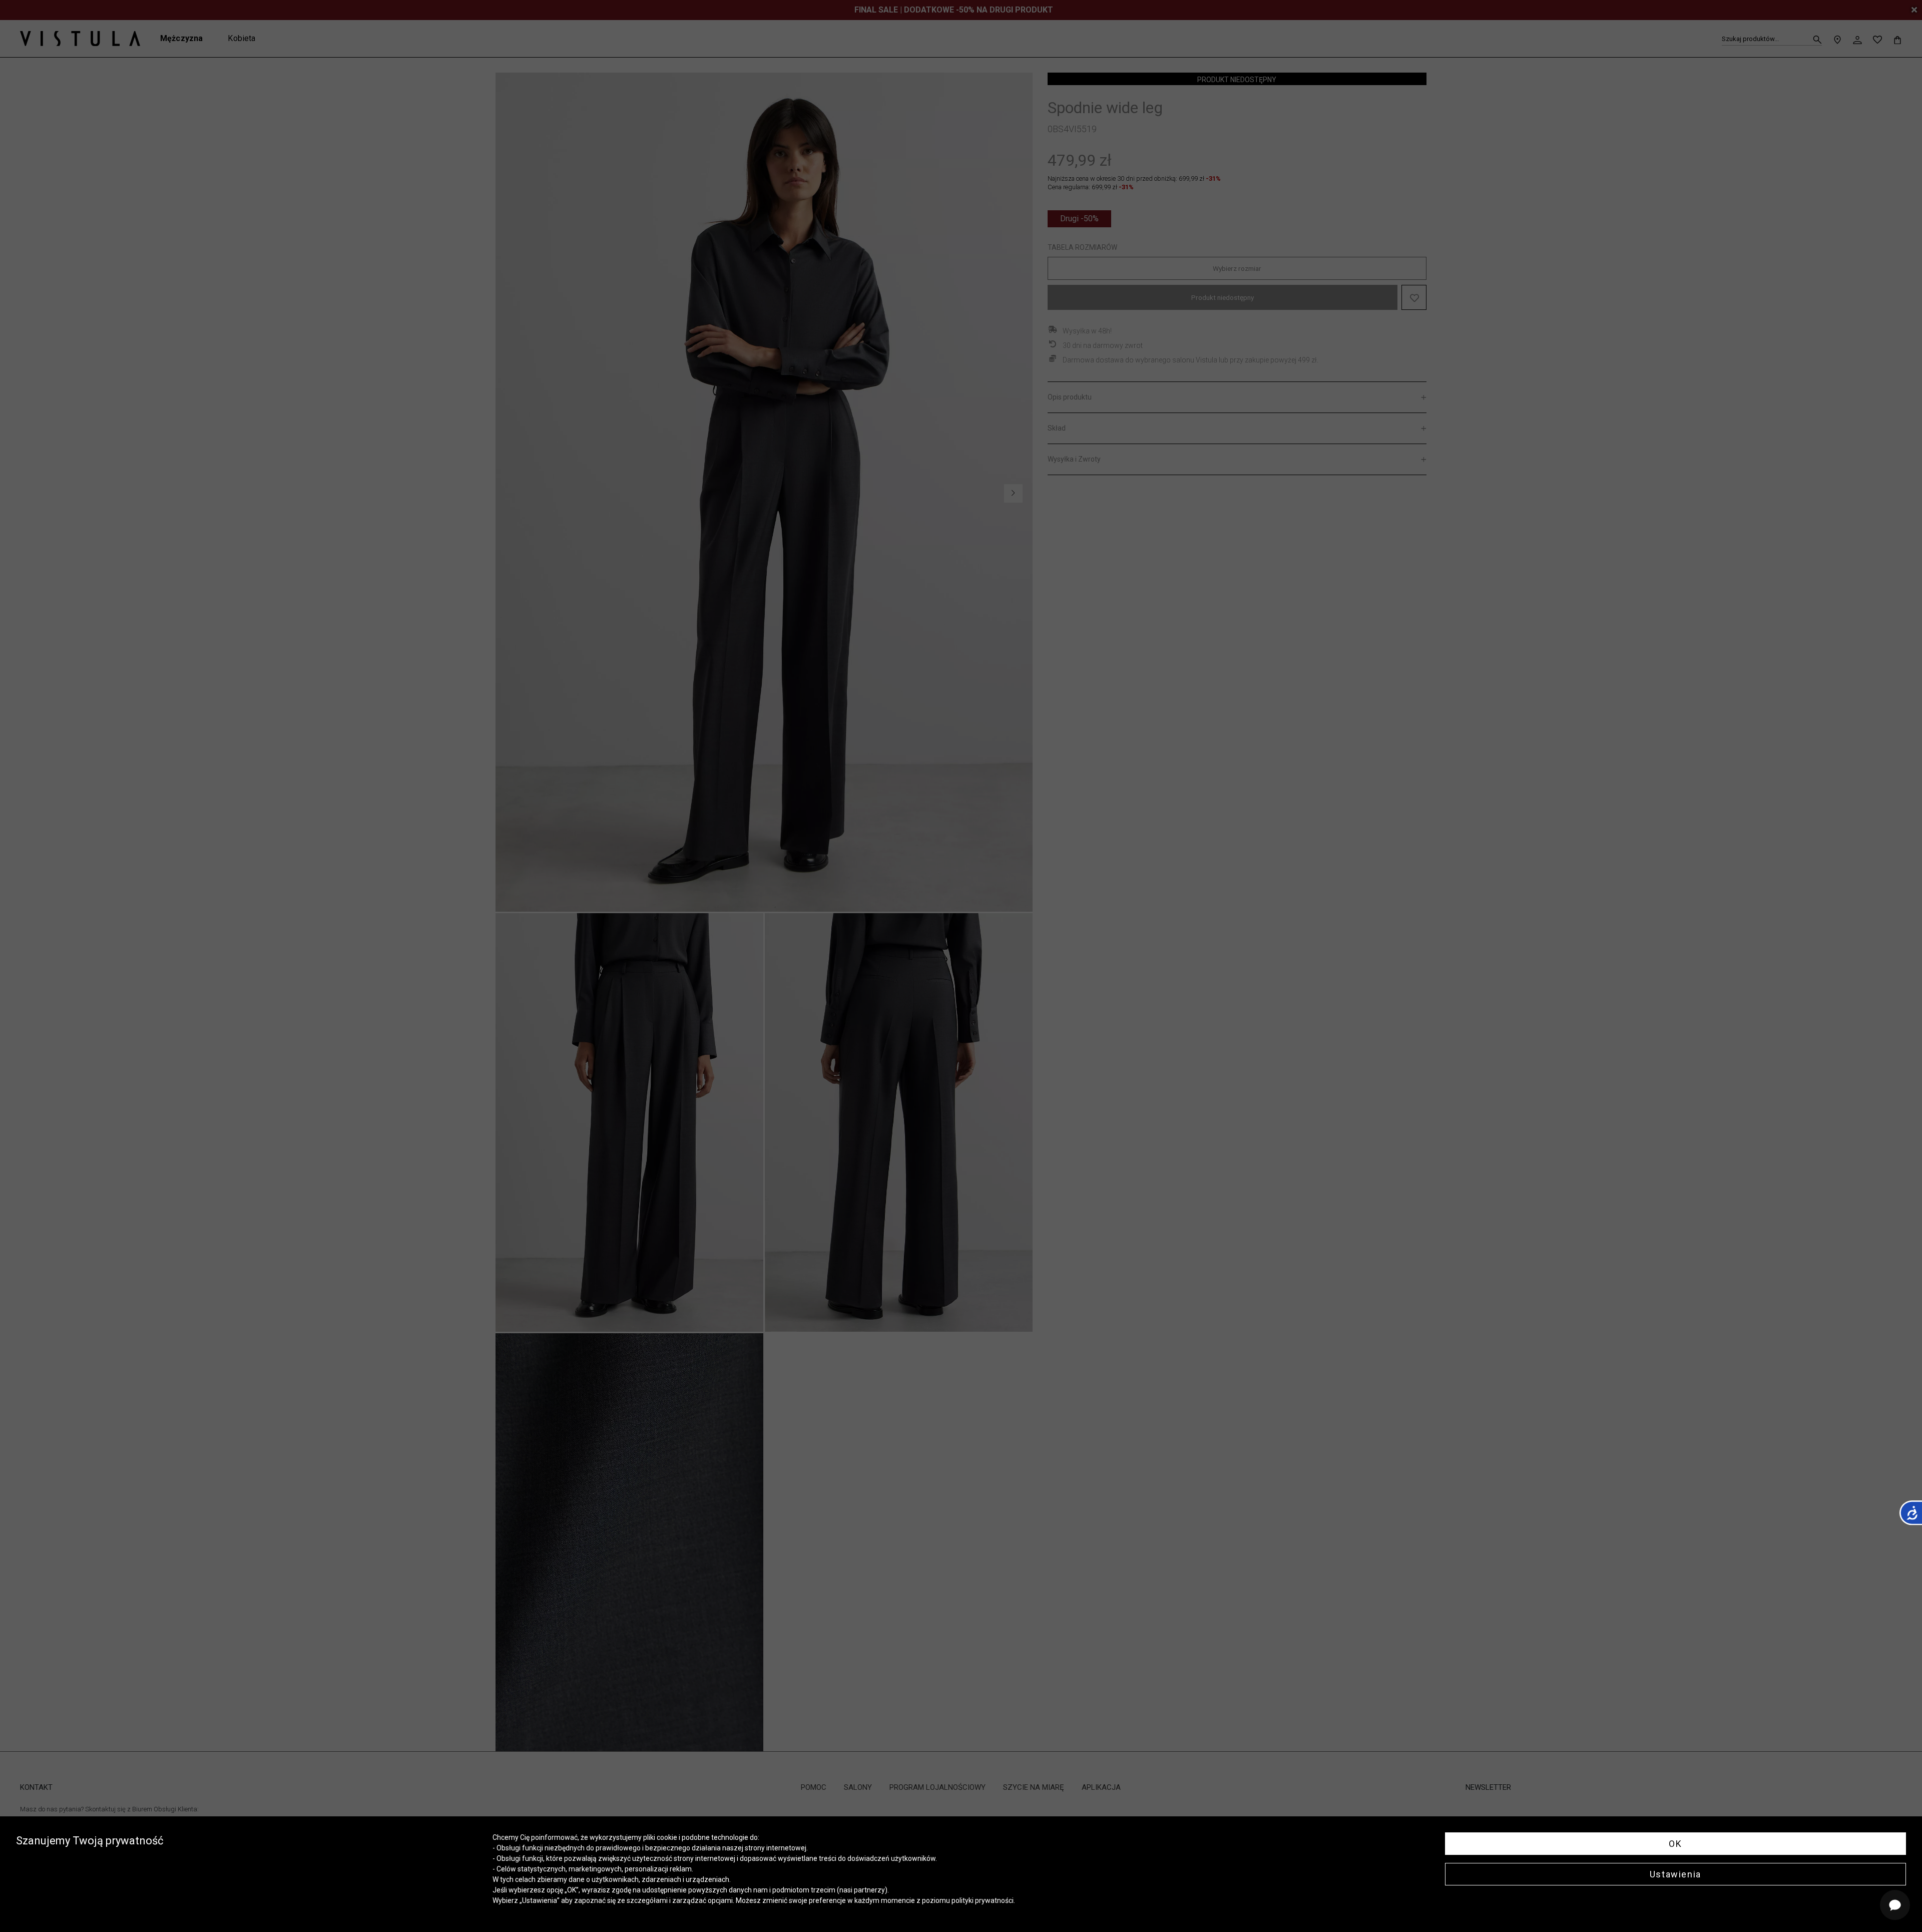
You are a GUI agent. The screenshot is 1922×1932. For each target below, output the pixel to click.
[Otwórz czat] (1895, 1905)
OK (1675, 1844)
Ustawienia (1675, 1874)
